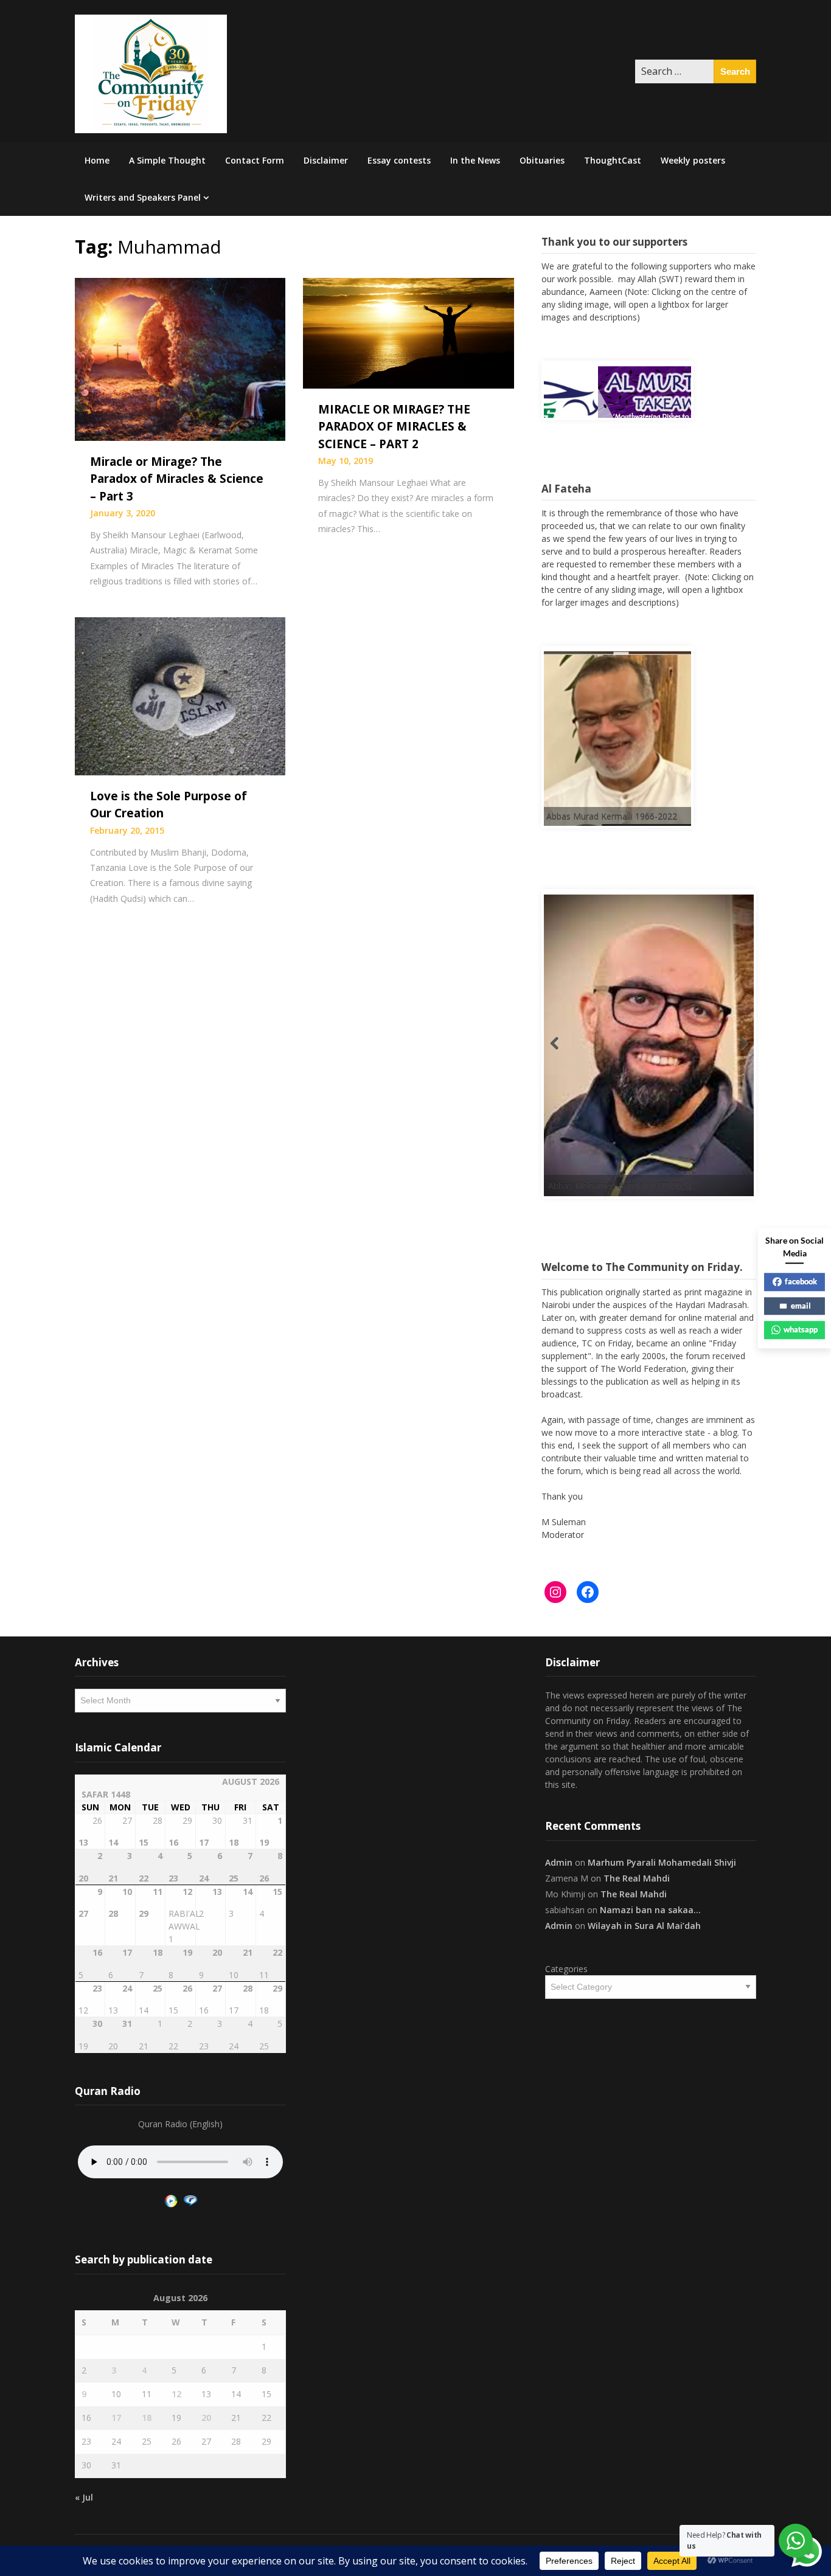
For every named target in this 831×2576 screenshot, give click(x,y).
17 (116, 2418)
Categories (566, 1969)
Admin (559, 1862)
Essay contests (399, 160)
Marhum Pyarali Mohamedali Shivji (662, 1862)
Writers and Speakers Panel (143, 197)
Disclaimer (326, 160)
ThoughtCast (613, 160)
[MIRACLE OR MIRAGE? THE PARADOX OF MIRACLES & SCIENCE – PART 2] (408, 332)
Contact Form (255, 160)
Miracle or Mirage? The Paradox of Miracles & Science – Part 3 (177, 479)
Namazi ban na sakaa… (650, 1910)
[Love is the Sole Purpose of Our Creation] (180, 695)
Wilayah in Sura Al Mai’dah (644, 1926)
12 (176, 2394)
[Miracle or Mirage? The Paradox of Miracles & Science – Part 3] (180, 358)
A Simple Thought (167, 160)
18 (147, 2418)
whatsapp (801, 1329)
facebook (801, 1281)
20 (206, 2418)
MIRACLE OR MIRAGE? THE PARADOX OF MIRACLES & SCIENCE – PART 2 (394, 427)
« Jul (84, 2497)
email (801, 1306)
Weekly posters (693, 160)
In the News (475, 160)
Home (97, 160)
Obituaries (542, 160)
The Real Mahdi (637, 1878)
